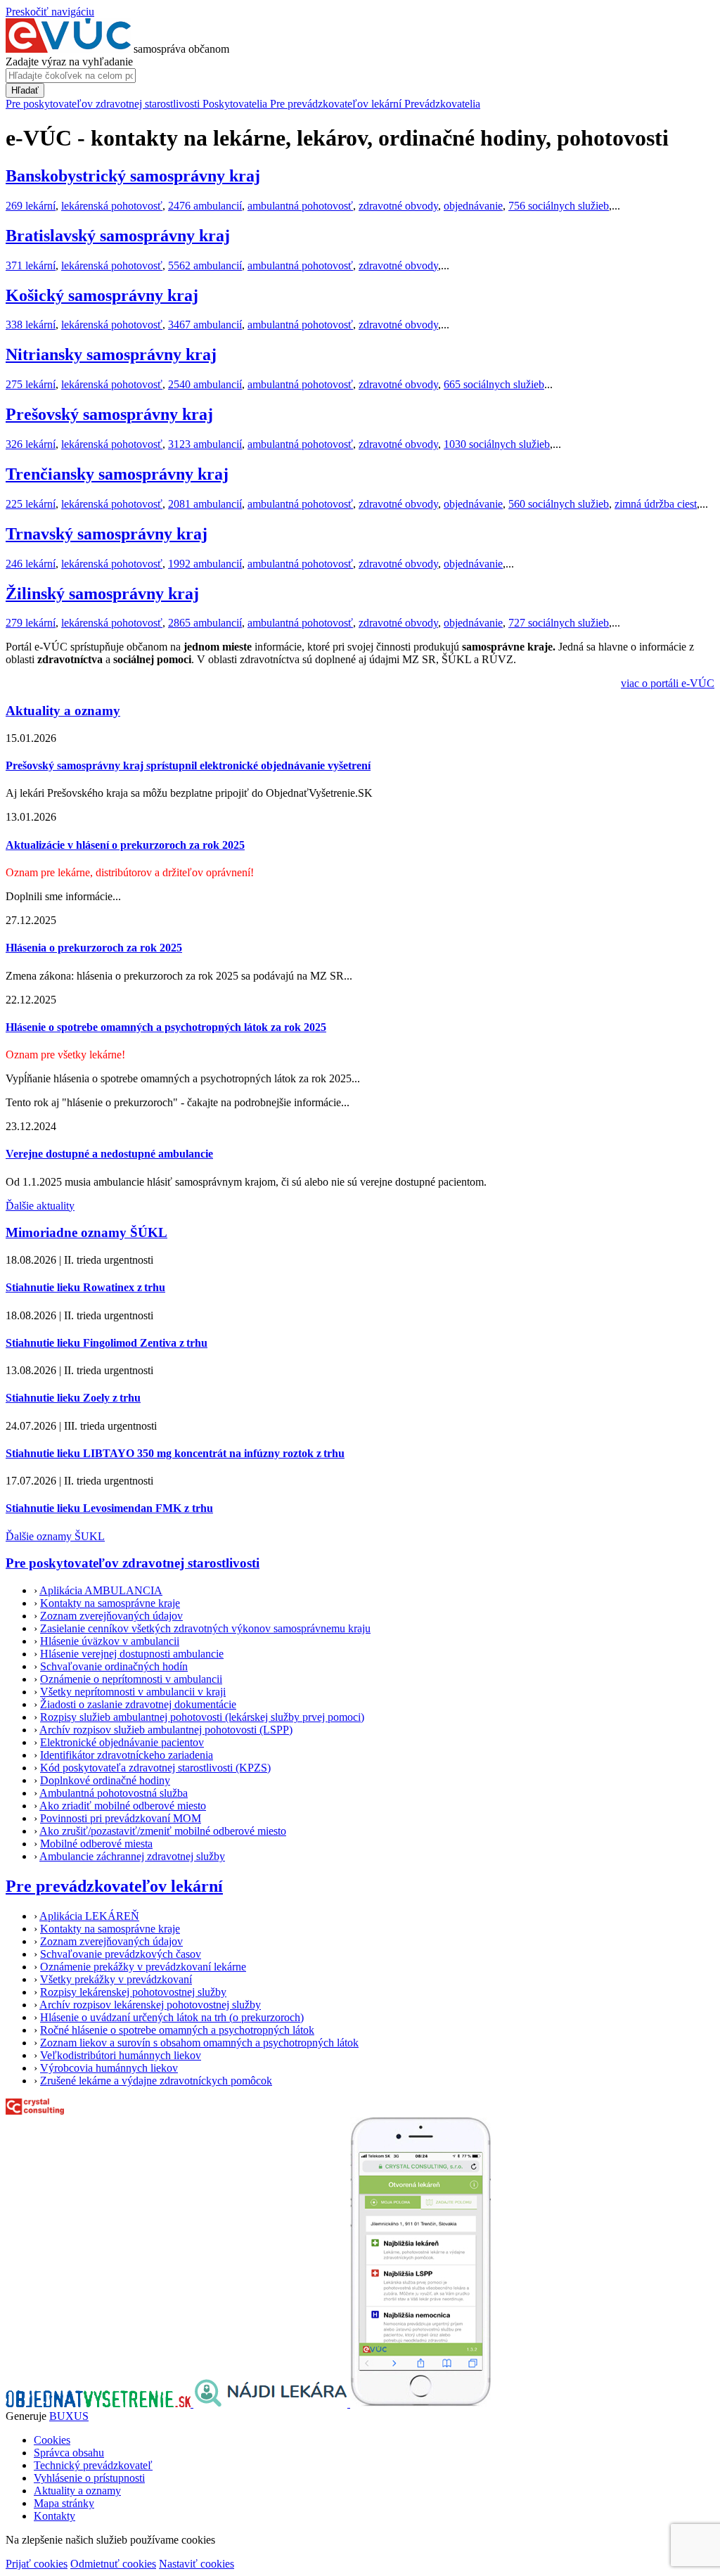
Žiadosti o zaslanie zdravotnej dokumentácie (138, 1704)
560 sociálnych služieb (559, 504)
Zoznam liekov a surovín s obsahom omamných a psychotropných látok (199, 2043)
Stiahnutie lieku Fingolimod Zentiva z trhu (107, 1343)
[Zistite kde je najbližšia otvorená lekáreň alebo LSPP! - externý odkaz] (420, 2403)
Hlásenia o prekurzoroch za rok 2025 (94, 948)
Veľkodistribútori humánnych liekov (121, 2055)
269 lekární (31, 206)
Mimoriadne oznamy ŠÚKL (86, 1232)
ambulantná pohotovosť (300, 206)
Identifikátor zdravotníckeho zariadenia (127, 1755)
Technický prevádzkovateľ (93, 2465)
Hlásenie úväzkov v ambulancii (110, 1641)
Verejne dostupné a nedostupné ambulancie (109, 1154)
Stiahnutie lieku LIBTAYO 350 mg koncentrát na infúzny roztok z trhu (175, 1453)
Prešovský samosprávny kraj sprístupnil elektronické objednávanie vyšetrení (188, 765)
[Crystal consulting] (35, 2111)
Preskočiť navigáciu (50, 12)
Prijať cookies (37, 2564)
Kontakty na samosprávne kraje (110, 1603)
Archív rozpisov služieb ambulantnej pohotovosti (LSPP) (166, 1730)
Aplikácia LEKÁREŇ (89, 1916)
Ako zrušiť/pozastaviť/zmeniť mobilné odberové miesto (163, 1831)
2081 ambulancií (205, 504)
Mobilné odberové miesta (96, 1844)
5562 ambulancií (205, 265)
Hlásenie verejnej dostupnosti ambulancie (132, 1654)
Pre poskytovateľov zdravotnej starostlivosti (133, 1563)
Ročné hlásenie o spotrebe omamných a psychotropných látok (177, 2030)
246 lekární (31, 564)
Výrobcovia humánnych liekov (109, 2068)
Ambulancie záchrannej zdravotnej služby (132, 1856)
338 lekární (31, 325)
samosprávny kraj (133, 176)
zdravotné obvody (398, 206)
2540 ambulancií (205, 384)
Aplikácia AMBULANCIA (101, 1590)
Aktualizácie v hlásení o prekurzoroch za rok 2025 (125, 845)
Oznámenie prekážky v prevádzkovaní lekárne (143, 1967)
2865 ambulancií (205, 623)
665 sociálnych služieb (494, 384)
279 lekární (31, 623)
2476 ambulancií (205, 206)
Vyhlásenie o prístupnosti (89, 2478)
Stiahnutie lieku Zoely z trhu (73, 1398)
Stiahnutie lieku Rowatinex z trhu (85, 1287)
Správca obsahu (69, 2453)
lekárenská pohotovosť (112, 206)
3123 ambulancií (205, 444)
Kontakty (54, 2516)
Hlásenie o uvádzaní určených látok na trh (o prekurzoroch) (172, 2017)
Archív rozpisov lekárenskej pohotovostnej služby (150, 2005)
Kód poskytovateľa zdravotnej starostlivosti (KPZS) (155, 1768)
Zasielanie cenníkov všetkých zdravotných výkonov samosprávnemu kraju (205, 1628)
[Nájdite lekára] (272, 2403)
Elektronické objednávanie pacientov (122, 1742)
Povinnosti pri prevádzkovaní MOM (121, 1818)
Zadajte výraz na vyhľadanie (69, 62)
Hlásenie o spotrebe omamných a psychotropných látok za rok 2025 (166, 1027)
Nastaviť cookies (197, 2564)
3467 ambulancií (205, 325)
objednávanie (473, 206)
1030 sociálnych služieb (497, 444)
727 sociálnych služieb (559, 623)
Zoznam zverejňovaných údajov (111, 1616)
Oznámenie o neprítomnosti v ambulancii (131, 1679)
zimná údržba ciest (656, 504)
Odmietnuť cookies (113, 2564)
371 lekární (31, 265)
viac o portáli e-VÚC (668, 683)
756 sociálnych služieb (559, 206)
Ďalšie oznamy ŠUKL (55, 1536)
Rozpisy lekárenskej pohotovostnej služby (133, 1992)
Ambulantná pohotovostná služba (114, 1793)
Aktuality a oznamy (63, 711)
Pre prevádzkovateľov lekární (114, 1886)
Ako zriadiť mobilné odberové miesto (123, 1806)
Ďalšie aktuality (40, 1206)
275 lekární (31, 384)
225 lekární (31, 504)
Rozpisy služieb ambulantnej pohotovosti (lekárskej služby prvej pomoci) (202, 1717)
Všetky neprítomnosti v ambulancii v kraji (133, 1692)
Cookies (52, 2440)
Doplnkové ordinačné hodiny (105, 1780)
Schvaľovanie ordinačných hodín (114, 1666)
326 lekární (31, 444)
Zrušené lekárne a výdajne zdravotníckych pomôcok (156, 2081)
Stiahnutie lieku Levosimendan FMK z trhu (109, 1508)
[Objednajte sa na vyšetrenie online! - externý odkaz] (99, 2403)
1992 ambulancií (205, 564)
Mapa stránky (64, 2503)
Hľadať (25, 90)
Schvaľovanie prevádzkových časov (121, 1954)
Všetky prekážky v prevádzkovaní (116, 1979)
